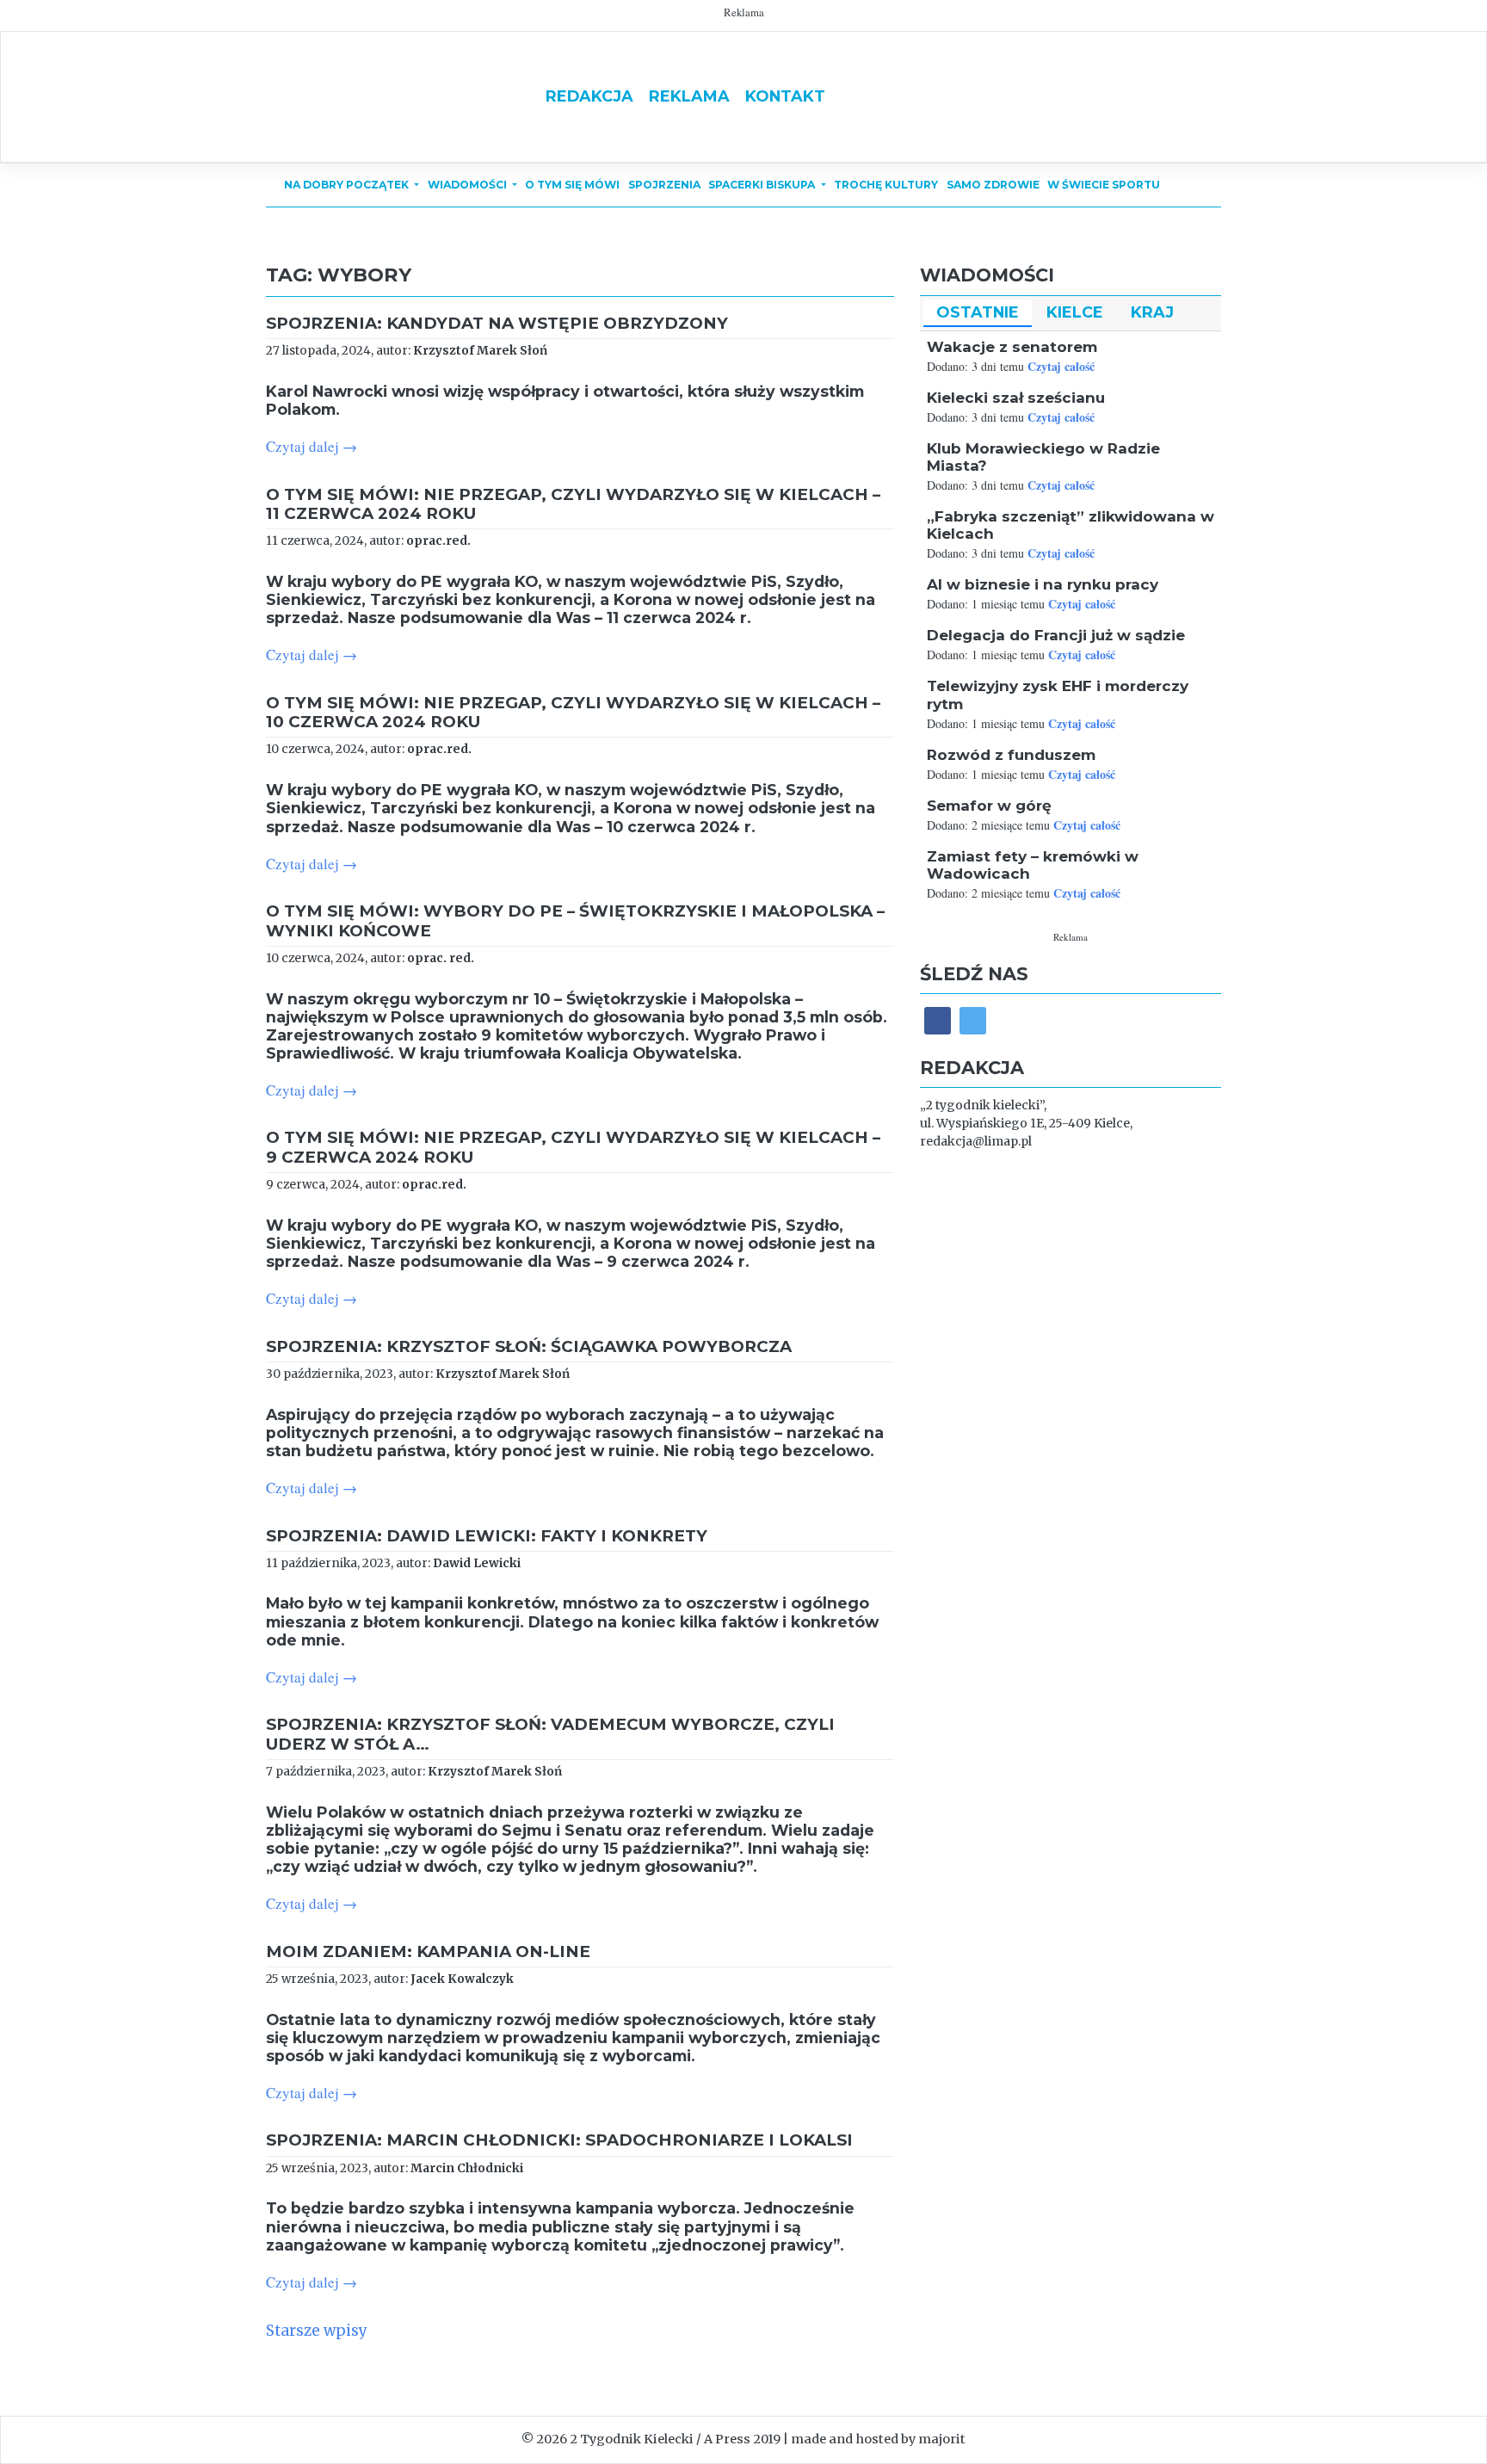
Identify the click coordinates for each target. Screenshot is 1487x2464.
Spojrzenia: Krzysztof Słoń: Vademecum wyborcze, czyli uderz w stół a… (550, 1734)
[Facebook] (938, 1020)
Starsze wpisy (317, 2331)
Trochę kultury (886, 185)
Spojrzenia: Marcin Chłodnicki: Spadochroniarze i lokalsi (559, 2140)
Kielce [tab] (1075, 312)
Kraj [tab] (1152, 312)
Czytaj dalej (312, 446)
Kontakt (785, 96)
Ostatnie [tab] (978, 312)
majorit (942, 2439)
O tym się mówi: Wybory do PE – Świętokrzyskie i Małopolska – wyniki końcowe (575, 920)
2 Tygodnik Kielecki (632, 2439)
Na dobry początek (348, 185)
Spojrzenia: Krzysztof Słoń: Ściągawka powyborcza (529, 1346)
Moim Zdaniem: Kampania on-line (428, 1951)
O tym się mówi (572, 185)
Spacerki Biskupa (763, 185)
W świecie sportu (1104, 185)
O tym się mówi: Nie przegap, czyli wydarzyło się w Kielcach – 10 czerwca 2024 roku (573, 712)
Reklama (689, 96)
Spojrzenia (664, 185)
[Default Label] (973, 1020)
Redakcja (589, 96)
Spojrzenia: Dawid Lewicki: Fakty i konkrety (487, 1536)
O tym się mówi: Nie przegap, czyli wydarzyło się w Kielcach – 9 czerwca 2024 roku (573, 1147)
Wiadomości (469, 185)
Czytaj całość (1061, 366)
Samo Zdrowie (993, 185)
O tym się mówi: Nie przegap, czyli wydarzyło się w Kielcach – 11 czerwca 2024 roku (573, 504)
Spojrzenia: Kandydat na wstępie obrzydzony (497, 323)
